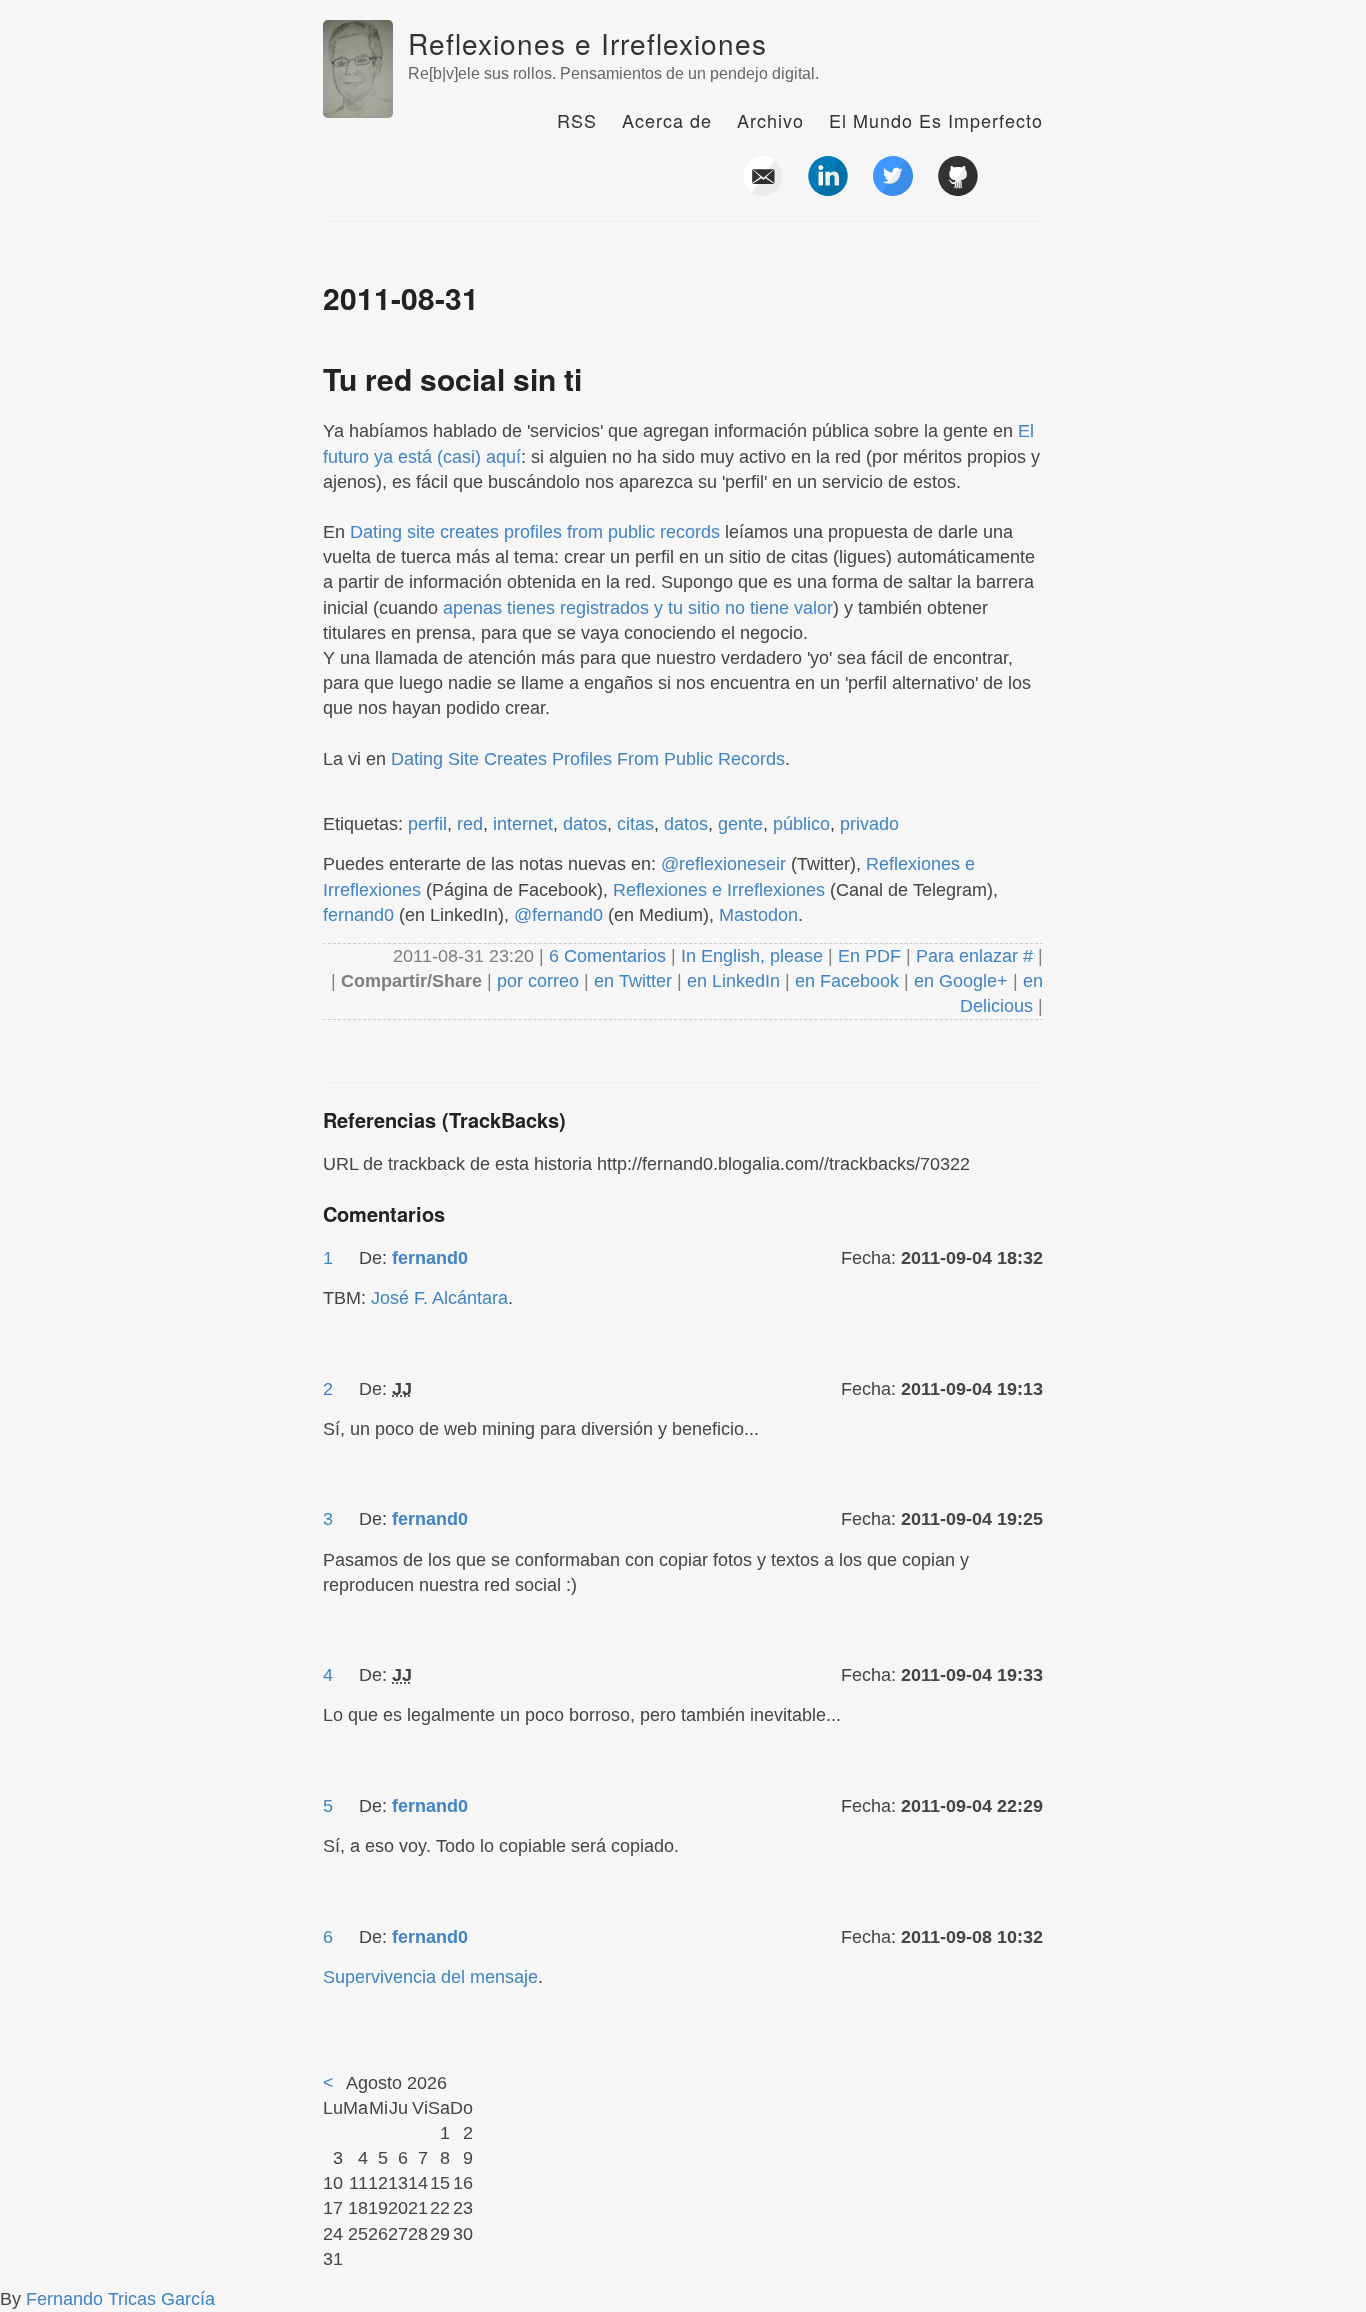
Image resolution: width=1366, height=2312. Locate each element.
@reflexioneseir (723, 864)
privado (869, 824)
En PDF (869, 956)
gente (740, 824)
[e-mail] (763, 188)
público (801, 824)
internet (523, 824)
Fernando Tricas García (120, 2299)
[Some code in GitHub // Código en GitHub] (958, 188)
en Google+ (961, 981)
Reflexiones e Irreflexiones (587, 43)
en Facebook (844, 981)
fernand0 (358, 915)
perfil (427, 824)
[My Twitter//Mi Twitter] (893, 188)
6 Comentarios (610, 956)
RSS (577, 120)
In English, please (752, 956)
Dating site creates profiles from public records (535, 532)
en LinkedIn (733, 981)
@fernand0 (558, 915)
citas (635, 824)
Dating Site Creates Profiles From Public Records (588, 759)
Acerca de (667, 120)
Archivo (770, 120)
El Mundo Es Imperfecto (936, 120)
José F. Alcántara (439, 1298)
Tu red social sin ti (452, 378)
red (470, 824)
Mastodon (758, 915)
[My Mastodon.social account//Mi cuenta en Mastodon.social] (1023, 188)
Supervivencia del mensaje (430, 1977)
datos (585, 824)
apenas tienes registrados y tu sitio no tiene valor (638, 608)
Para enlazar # (974, 956)
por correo (535, 981)
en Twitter (633, 981)
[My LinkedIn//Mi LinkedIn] (828, 188)
